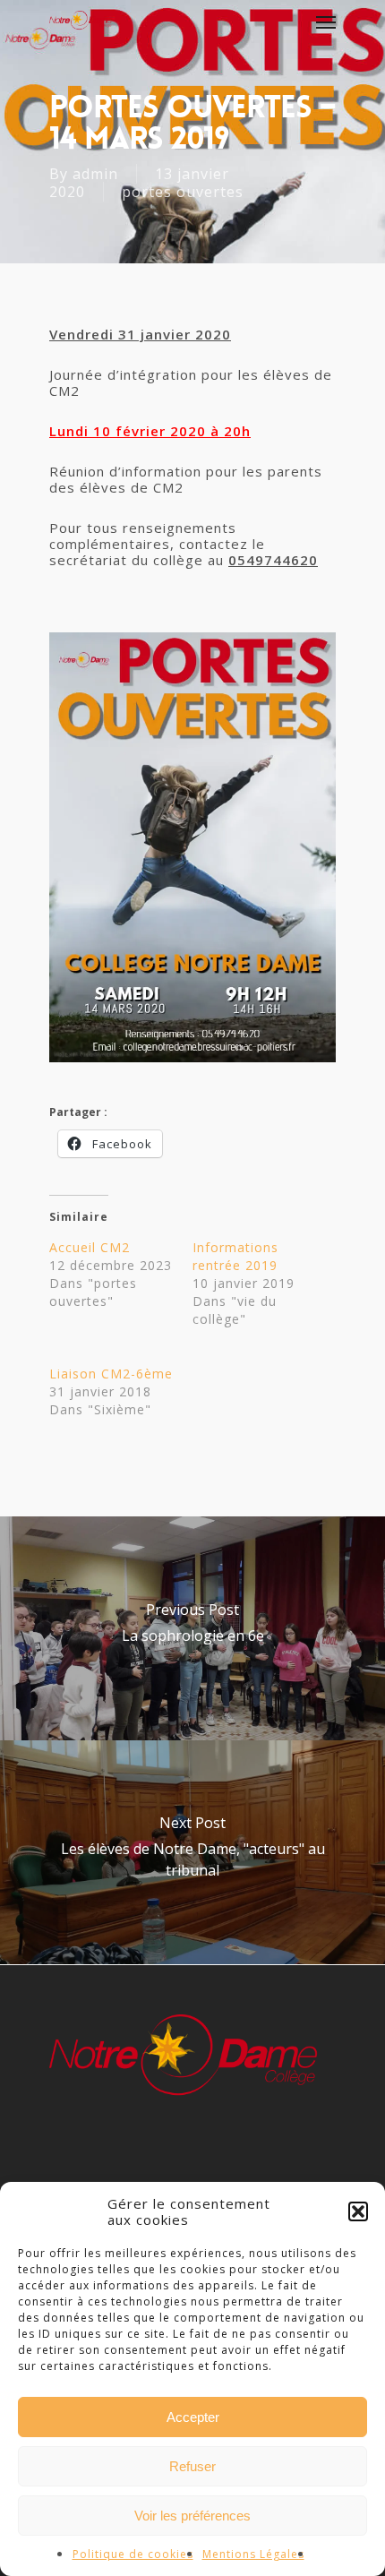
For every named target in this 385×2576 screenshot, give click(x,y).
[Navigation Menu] (326, 21)
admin (95, 174)
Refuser (192, 2466)
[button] (358, 2211)
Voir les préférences (192, 2516)
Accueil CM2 (90, 1247)
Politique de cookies (133, 2554)
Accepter (193, 2417)
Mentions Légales (253, 2554)
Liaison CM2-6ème (111, 1374)
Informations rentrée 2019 (235, 1256)
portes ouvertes (183, 192)
